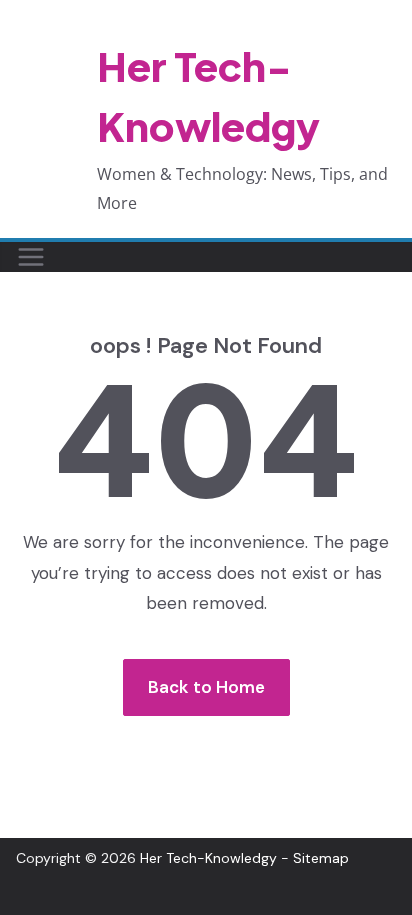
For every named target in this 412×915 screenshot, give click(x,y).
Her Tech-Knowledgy (208, 858)
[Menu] (31, 257)
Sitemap (321, 858)
